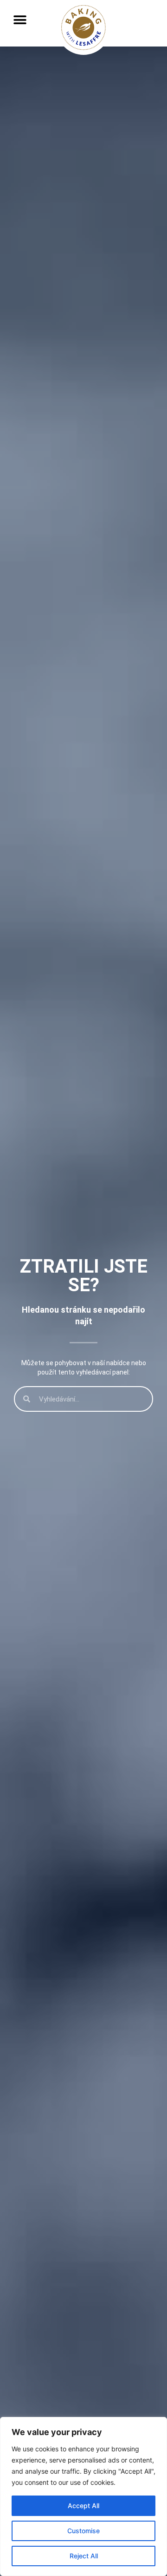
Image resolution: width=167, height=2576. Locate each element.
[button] (20, 20)
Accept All (83, 2506)
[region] (83, 2496)
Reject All (84, 2556)
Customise (83, 2531)
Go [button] (140, 37)
